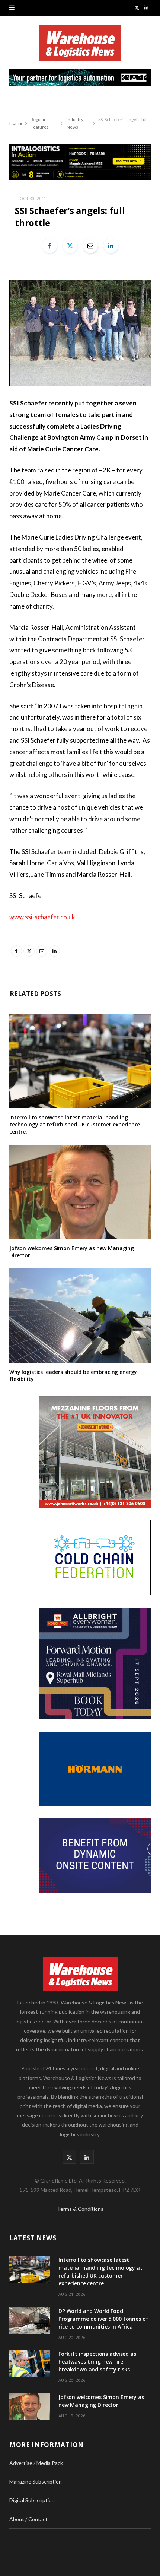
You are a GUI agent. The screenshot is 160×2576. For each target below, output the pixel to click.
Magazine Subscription (36, 2482)
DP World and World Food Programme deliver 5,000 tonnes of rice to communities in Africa (103, 2319)
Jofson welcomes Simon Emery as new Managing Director (72, 1252)
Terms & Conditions (80, 2209)
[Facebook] (49, 246)
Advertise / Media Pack (36, 2463)
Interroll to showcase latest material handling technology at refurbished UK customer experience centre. (75, 1124)
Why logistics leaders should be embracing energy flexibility (73, 1375)
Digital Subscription (32, 2500)
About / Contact (28, 2519)
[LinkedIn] (111, 246)
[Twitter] (70, 246)
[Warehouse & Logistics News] (80, 47)
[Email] (90, 246)
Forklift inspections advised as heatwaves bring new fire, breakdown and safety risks (97, 2362)
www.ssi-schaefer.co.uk (42, 917)
